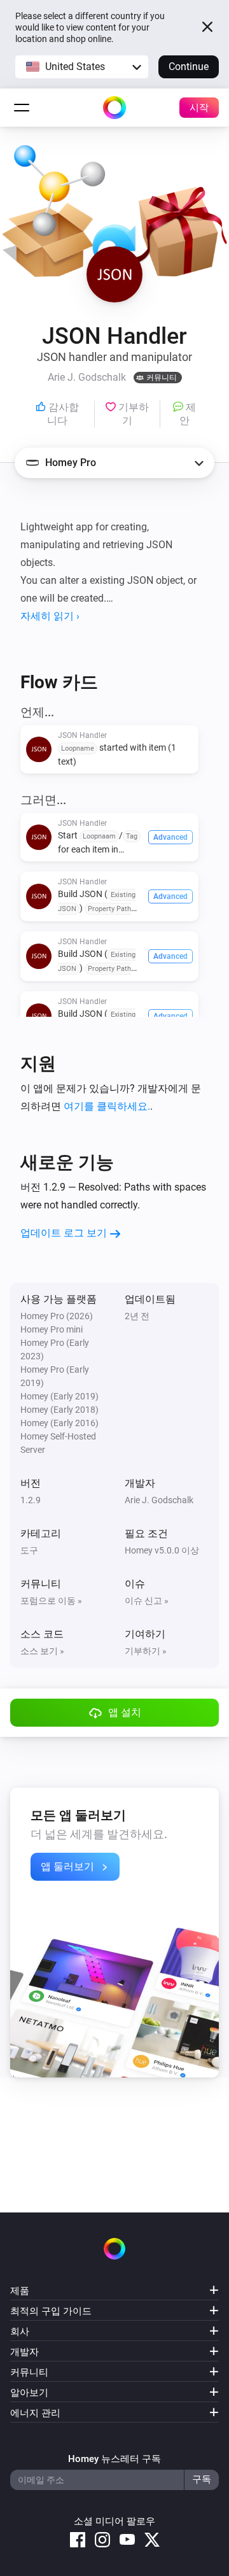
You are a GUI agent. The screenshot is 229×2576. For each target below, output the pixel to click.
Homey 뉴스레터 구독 (114, 2459)
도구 (29, 1550)
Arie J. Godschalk (159, 1500)
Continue (189, 67)
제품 (20, 2291)
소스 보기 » (42, 1651)
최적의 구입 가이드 (51, 2311)
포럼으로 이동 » (51, 1601)
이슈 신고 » (147, 1601)
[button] (82, 67)
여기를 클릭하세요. (107, 1106)
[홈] (114, 108)
